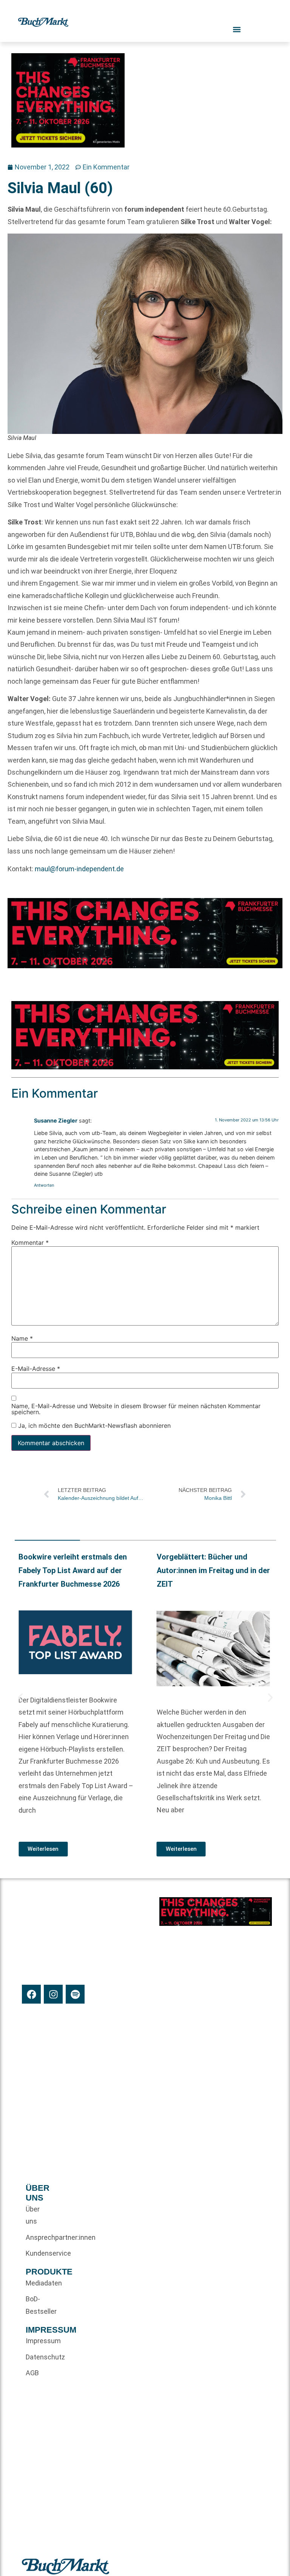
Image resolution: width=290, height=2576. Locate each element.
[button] (20, 1698)
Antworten (44, 1185)
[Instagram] (53, 1994)
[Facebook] (31, 1994)
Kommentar (30, 1242)
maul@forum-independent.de (79, 869)
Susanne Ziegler (56, 1120)
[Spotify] (75, 1994)
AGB (32, 2373)
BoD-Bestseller (38, 2305)
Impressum (38, 2341)
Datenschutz (38, 2357)
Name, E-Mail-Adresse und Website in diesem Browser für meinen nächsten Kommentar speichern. (136, 1409)
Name (22, 1338)
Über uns (33, 2215)
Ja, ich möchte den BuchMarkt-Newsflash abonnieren (93, 1426)
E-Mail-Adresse (36, 1369)
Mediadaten (38, 2283)
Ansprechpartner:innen (38, 2237)
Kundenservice (38, 2253)
